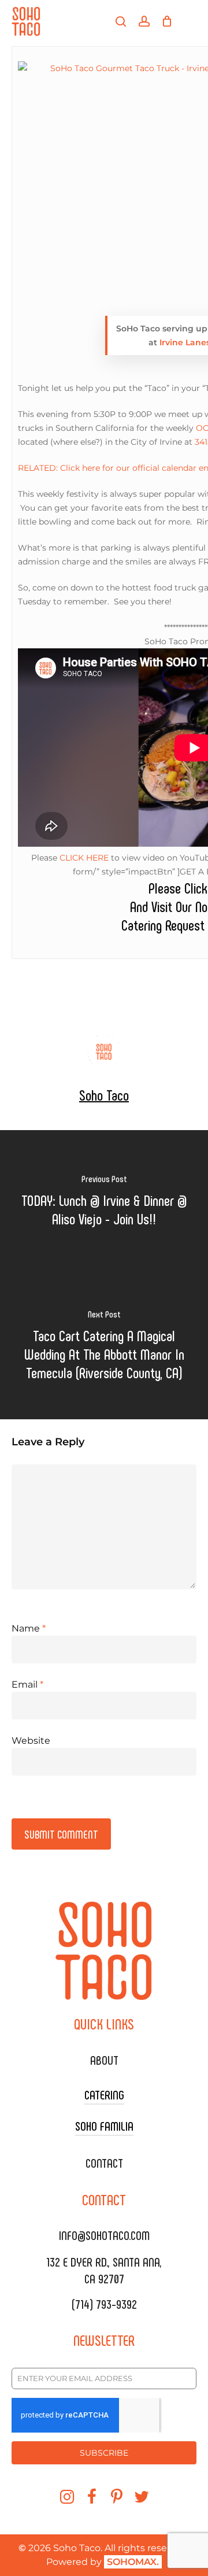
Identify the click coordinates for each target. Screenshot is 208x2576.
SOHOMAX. (133, 2562)
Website (31, 1741)
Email (27, 1684)
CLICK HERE (84, 858)
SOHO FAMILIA (104, 2125)
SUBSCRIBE (104, 2453)
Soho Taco (104, 1095)
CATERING (104, 2094)
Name (29, 1628)
